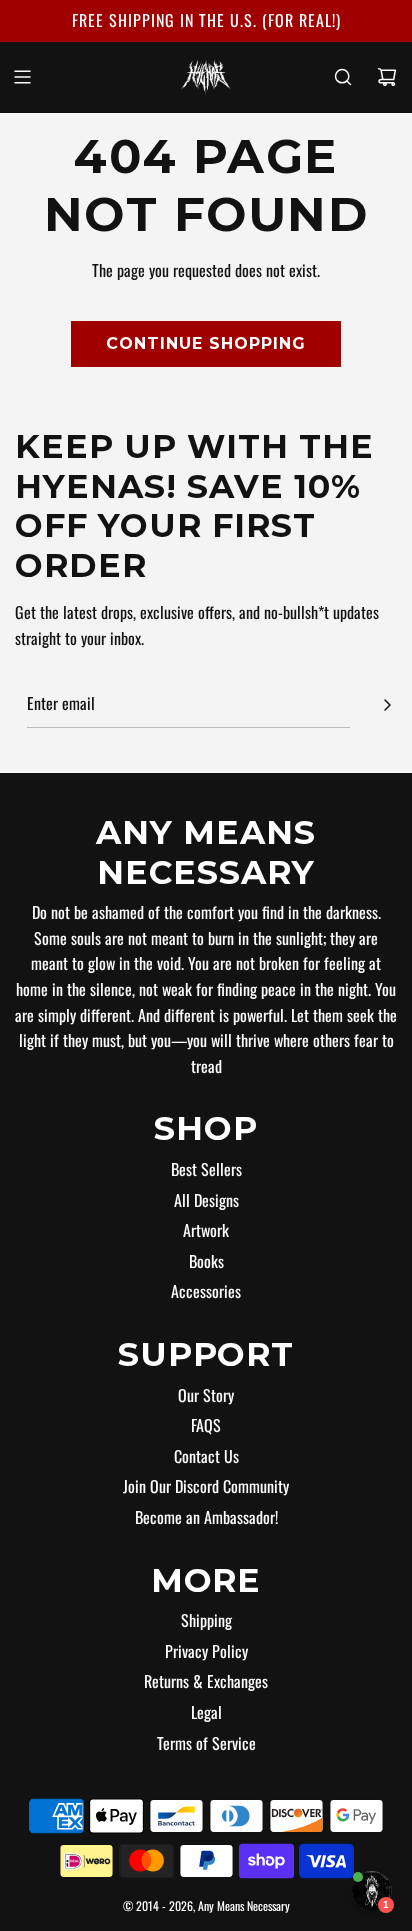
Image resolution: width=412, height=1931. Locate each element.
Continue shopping (206, 343)
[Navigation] (22, 77)
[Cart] (387, 77)
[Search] (343, 77)
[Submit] (387, 705)
